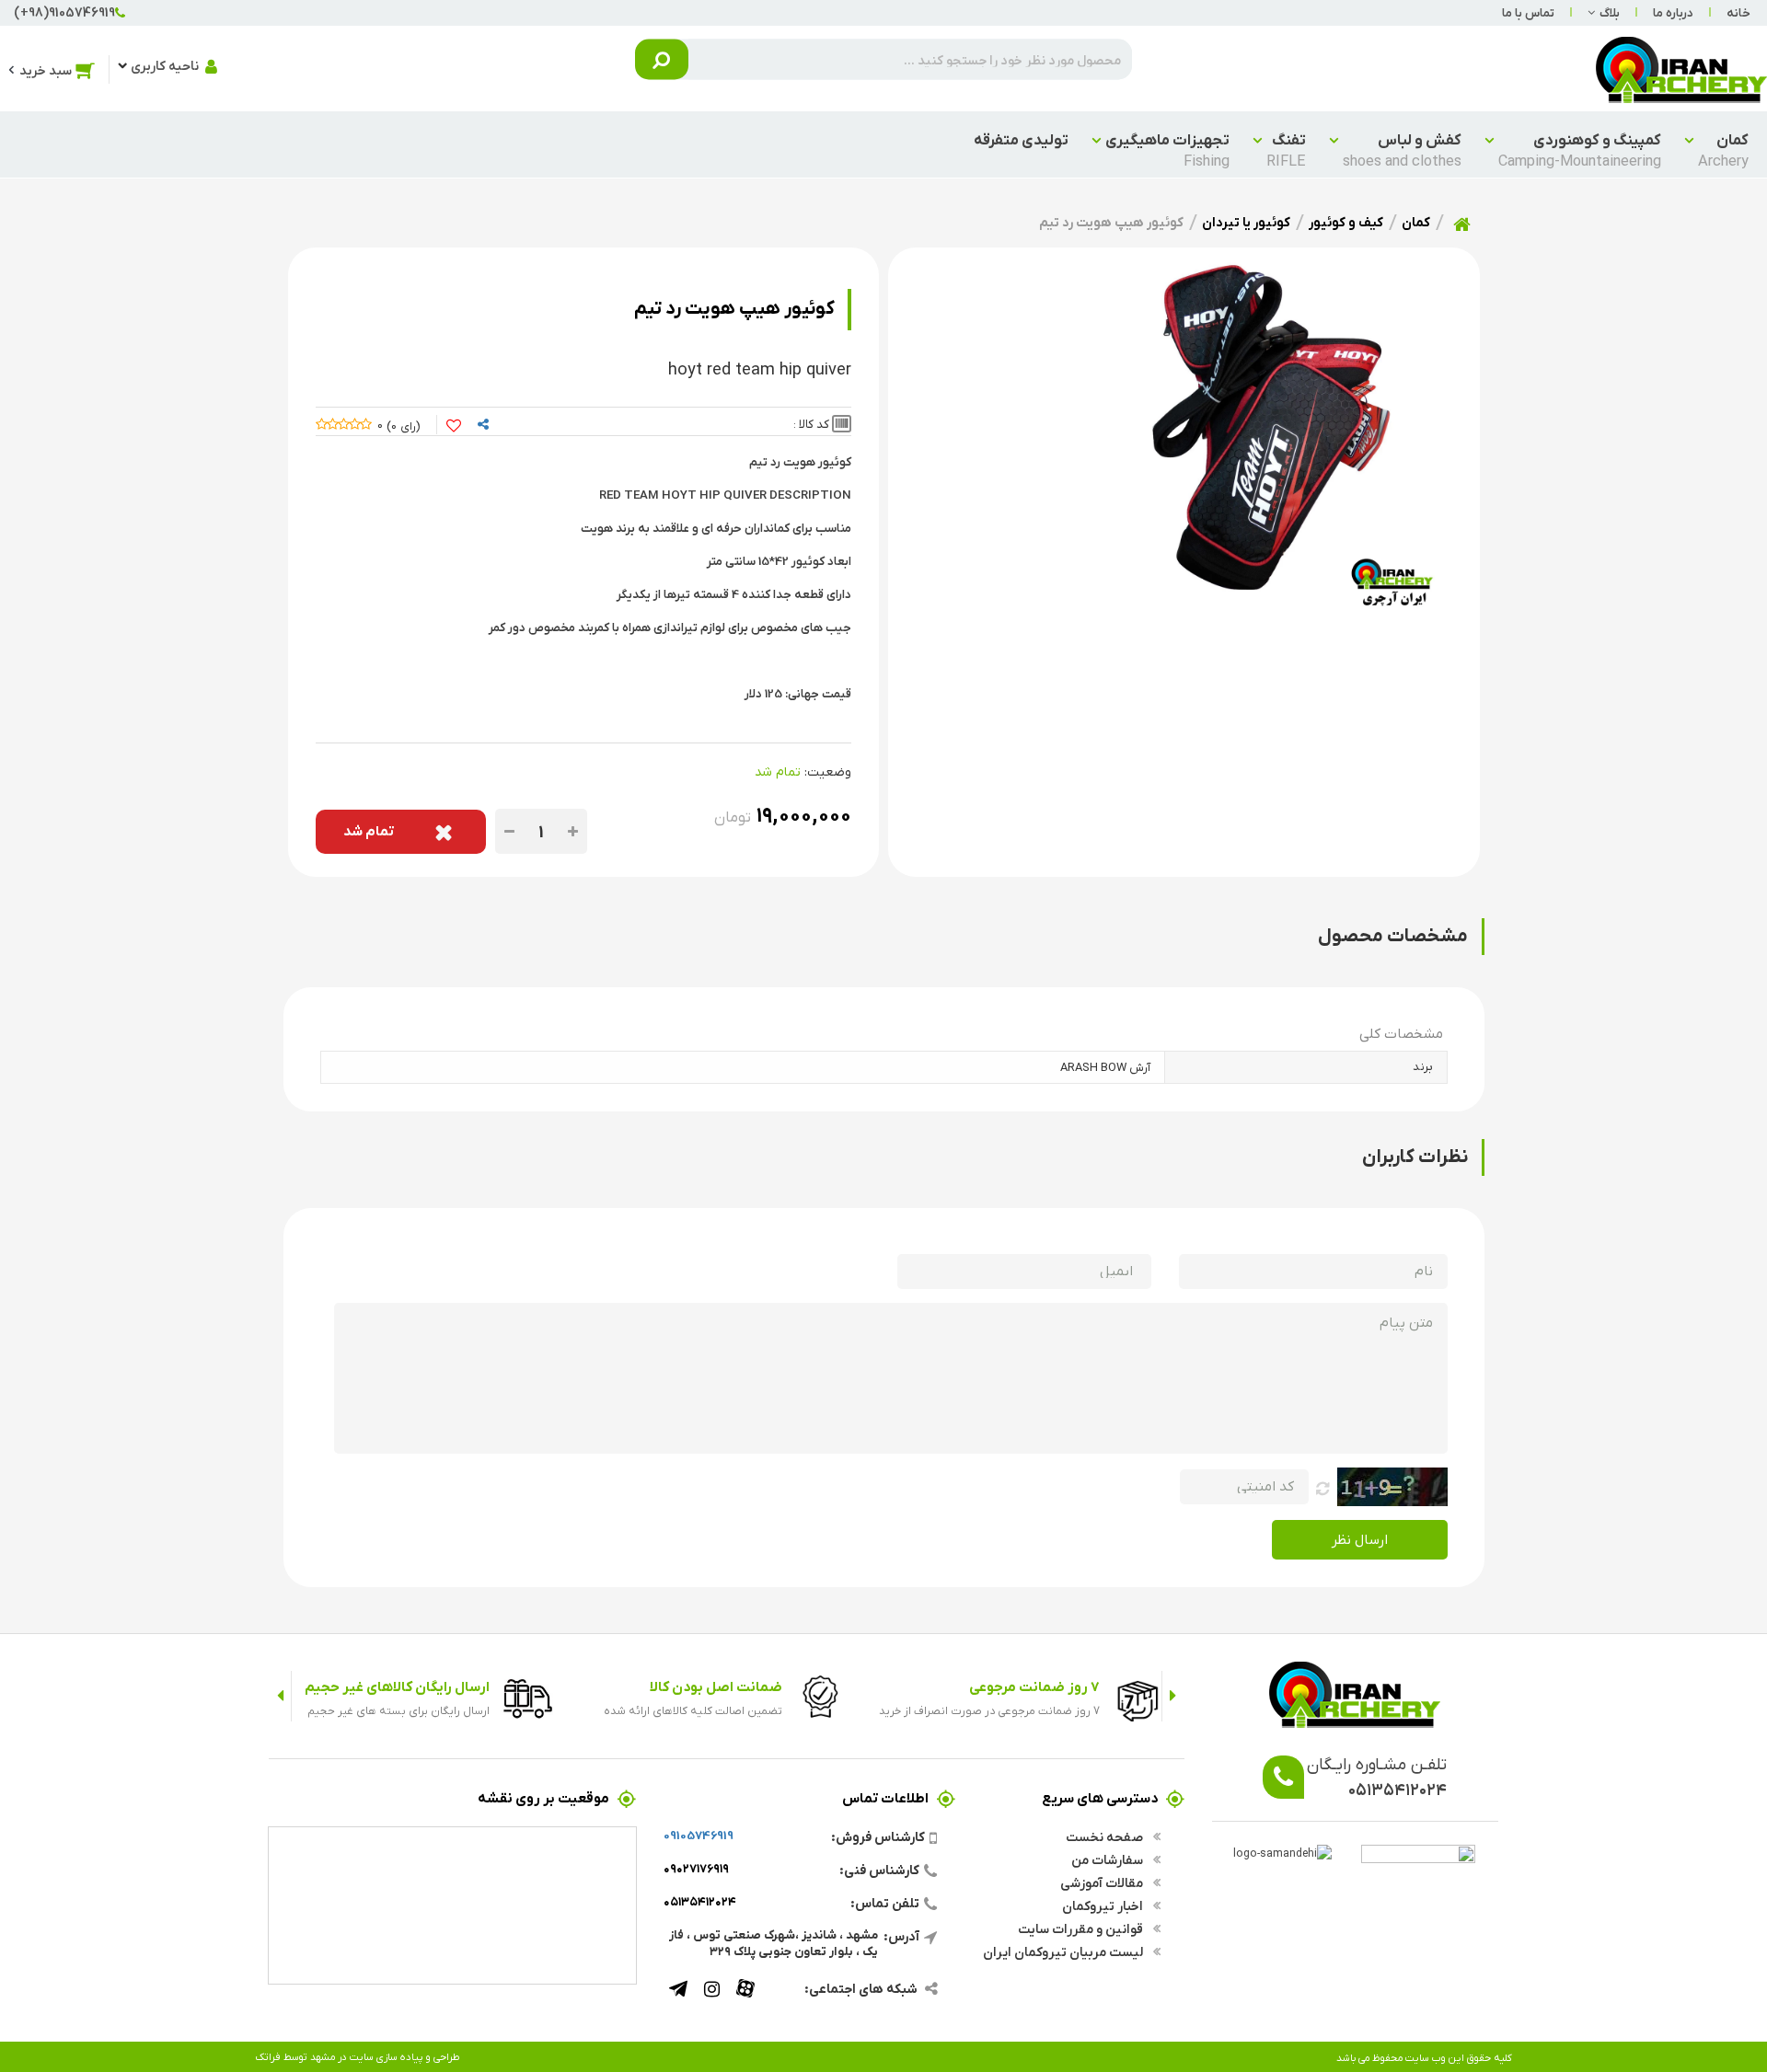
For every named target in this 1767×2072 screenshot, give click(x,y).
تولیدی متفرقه (1021, 139)
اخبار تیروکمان (1104, 1905)
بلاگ (1610, 12)
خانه (1738, 12)
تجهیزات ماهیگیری (1167, 150)
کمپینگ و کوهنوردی (1580, 150)
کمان (1723, 150)
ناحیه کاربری (165, 65)
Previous (1173, 1696)
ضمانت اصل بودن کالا (716, 1686)
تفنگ (1286, 150)
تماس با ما (1528, 12)
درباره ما (1673, 12)
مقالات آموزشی (1103, 1882)
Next (280, 1696)
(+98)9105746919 (64, 12)
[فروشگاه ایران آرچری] (1681, 69)
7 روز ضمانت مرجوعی (1034, 1686)
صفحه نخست (1106, 1836)
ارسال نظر (1360, 1539)
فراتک (268, 2056)
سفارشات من (1109, 1859)
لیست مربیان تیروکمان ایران (1064, 1951)
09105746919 (699, 1835)
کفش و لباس (1402, 150)
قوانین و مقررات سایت (1082, 1928)
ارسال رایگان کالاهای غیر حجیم (397, 1686)
